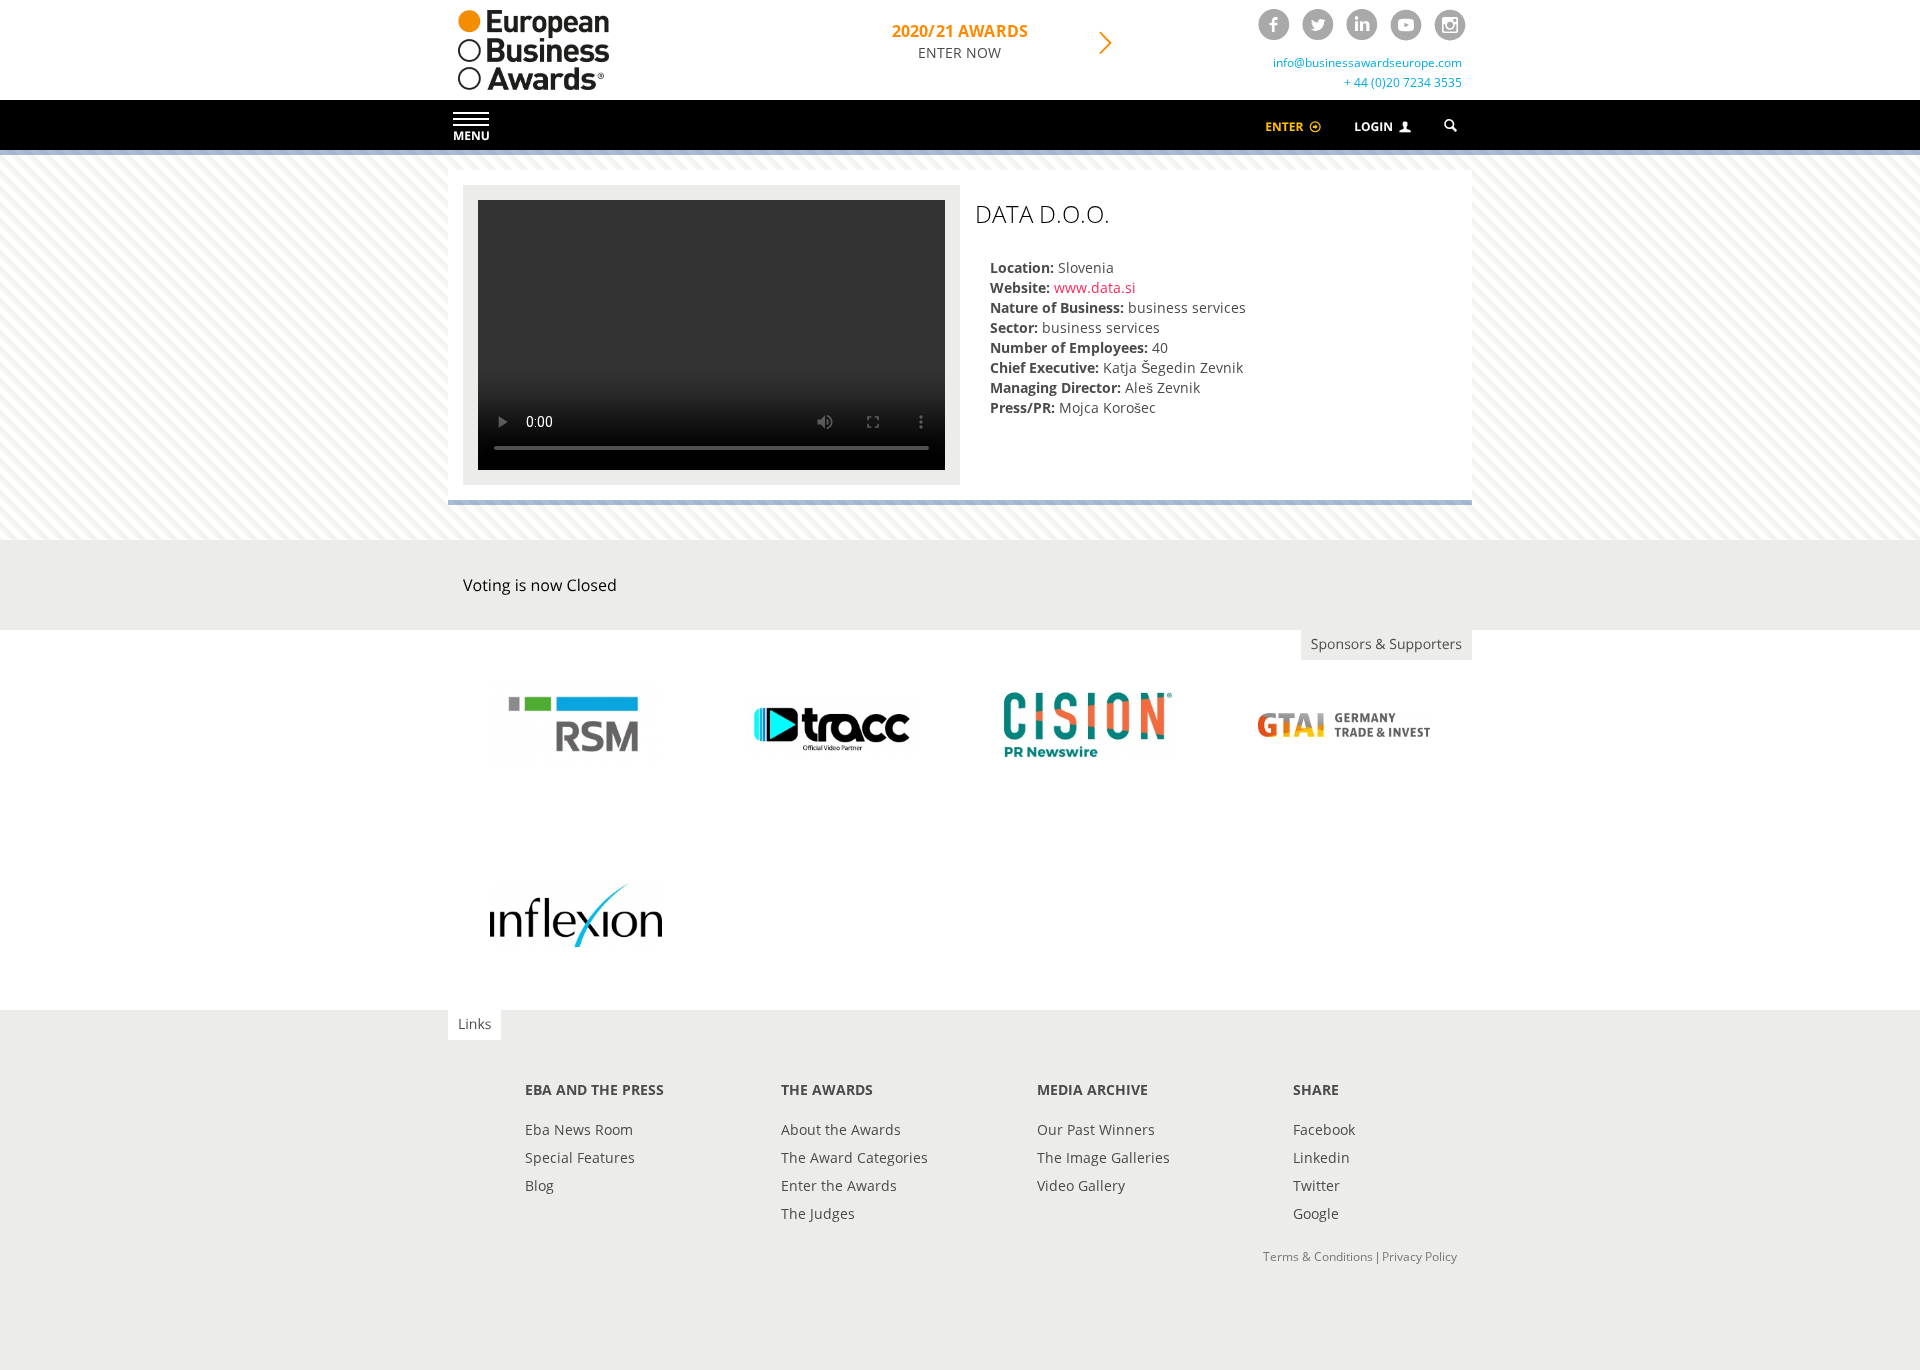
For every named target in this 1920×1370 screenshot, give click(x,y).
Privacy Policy (1419, 1256)
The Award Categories (854, 1157)
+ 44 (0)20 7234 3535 (1403, 83)
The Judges (818, 1213)
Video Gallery (1081, 1185)
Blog (539, 1185)
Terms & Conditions (1318, 1256)
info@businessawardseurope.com (1367, 63)
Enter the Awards (839, 1185)
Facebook (1324, 1129)
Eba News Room (579, 1129)
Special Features (580, 1157)
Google (1316, 1213)
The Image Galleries (1103, 1157)
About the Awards (841, 1129)
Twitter (1316, 1185)
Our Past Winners (1096, 1129)
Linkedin (1321, 1157)
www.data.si (1095, 287)
